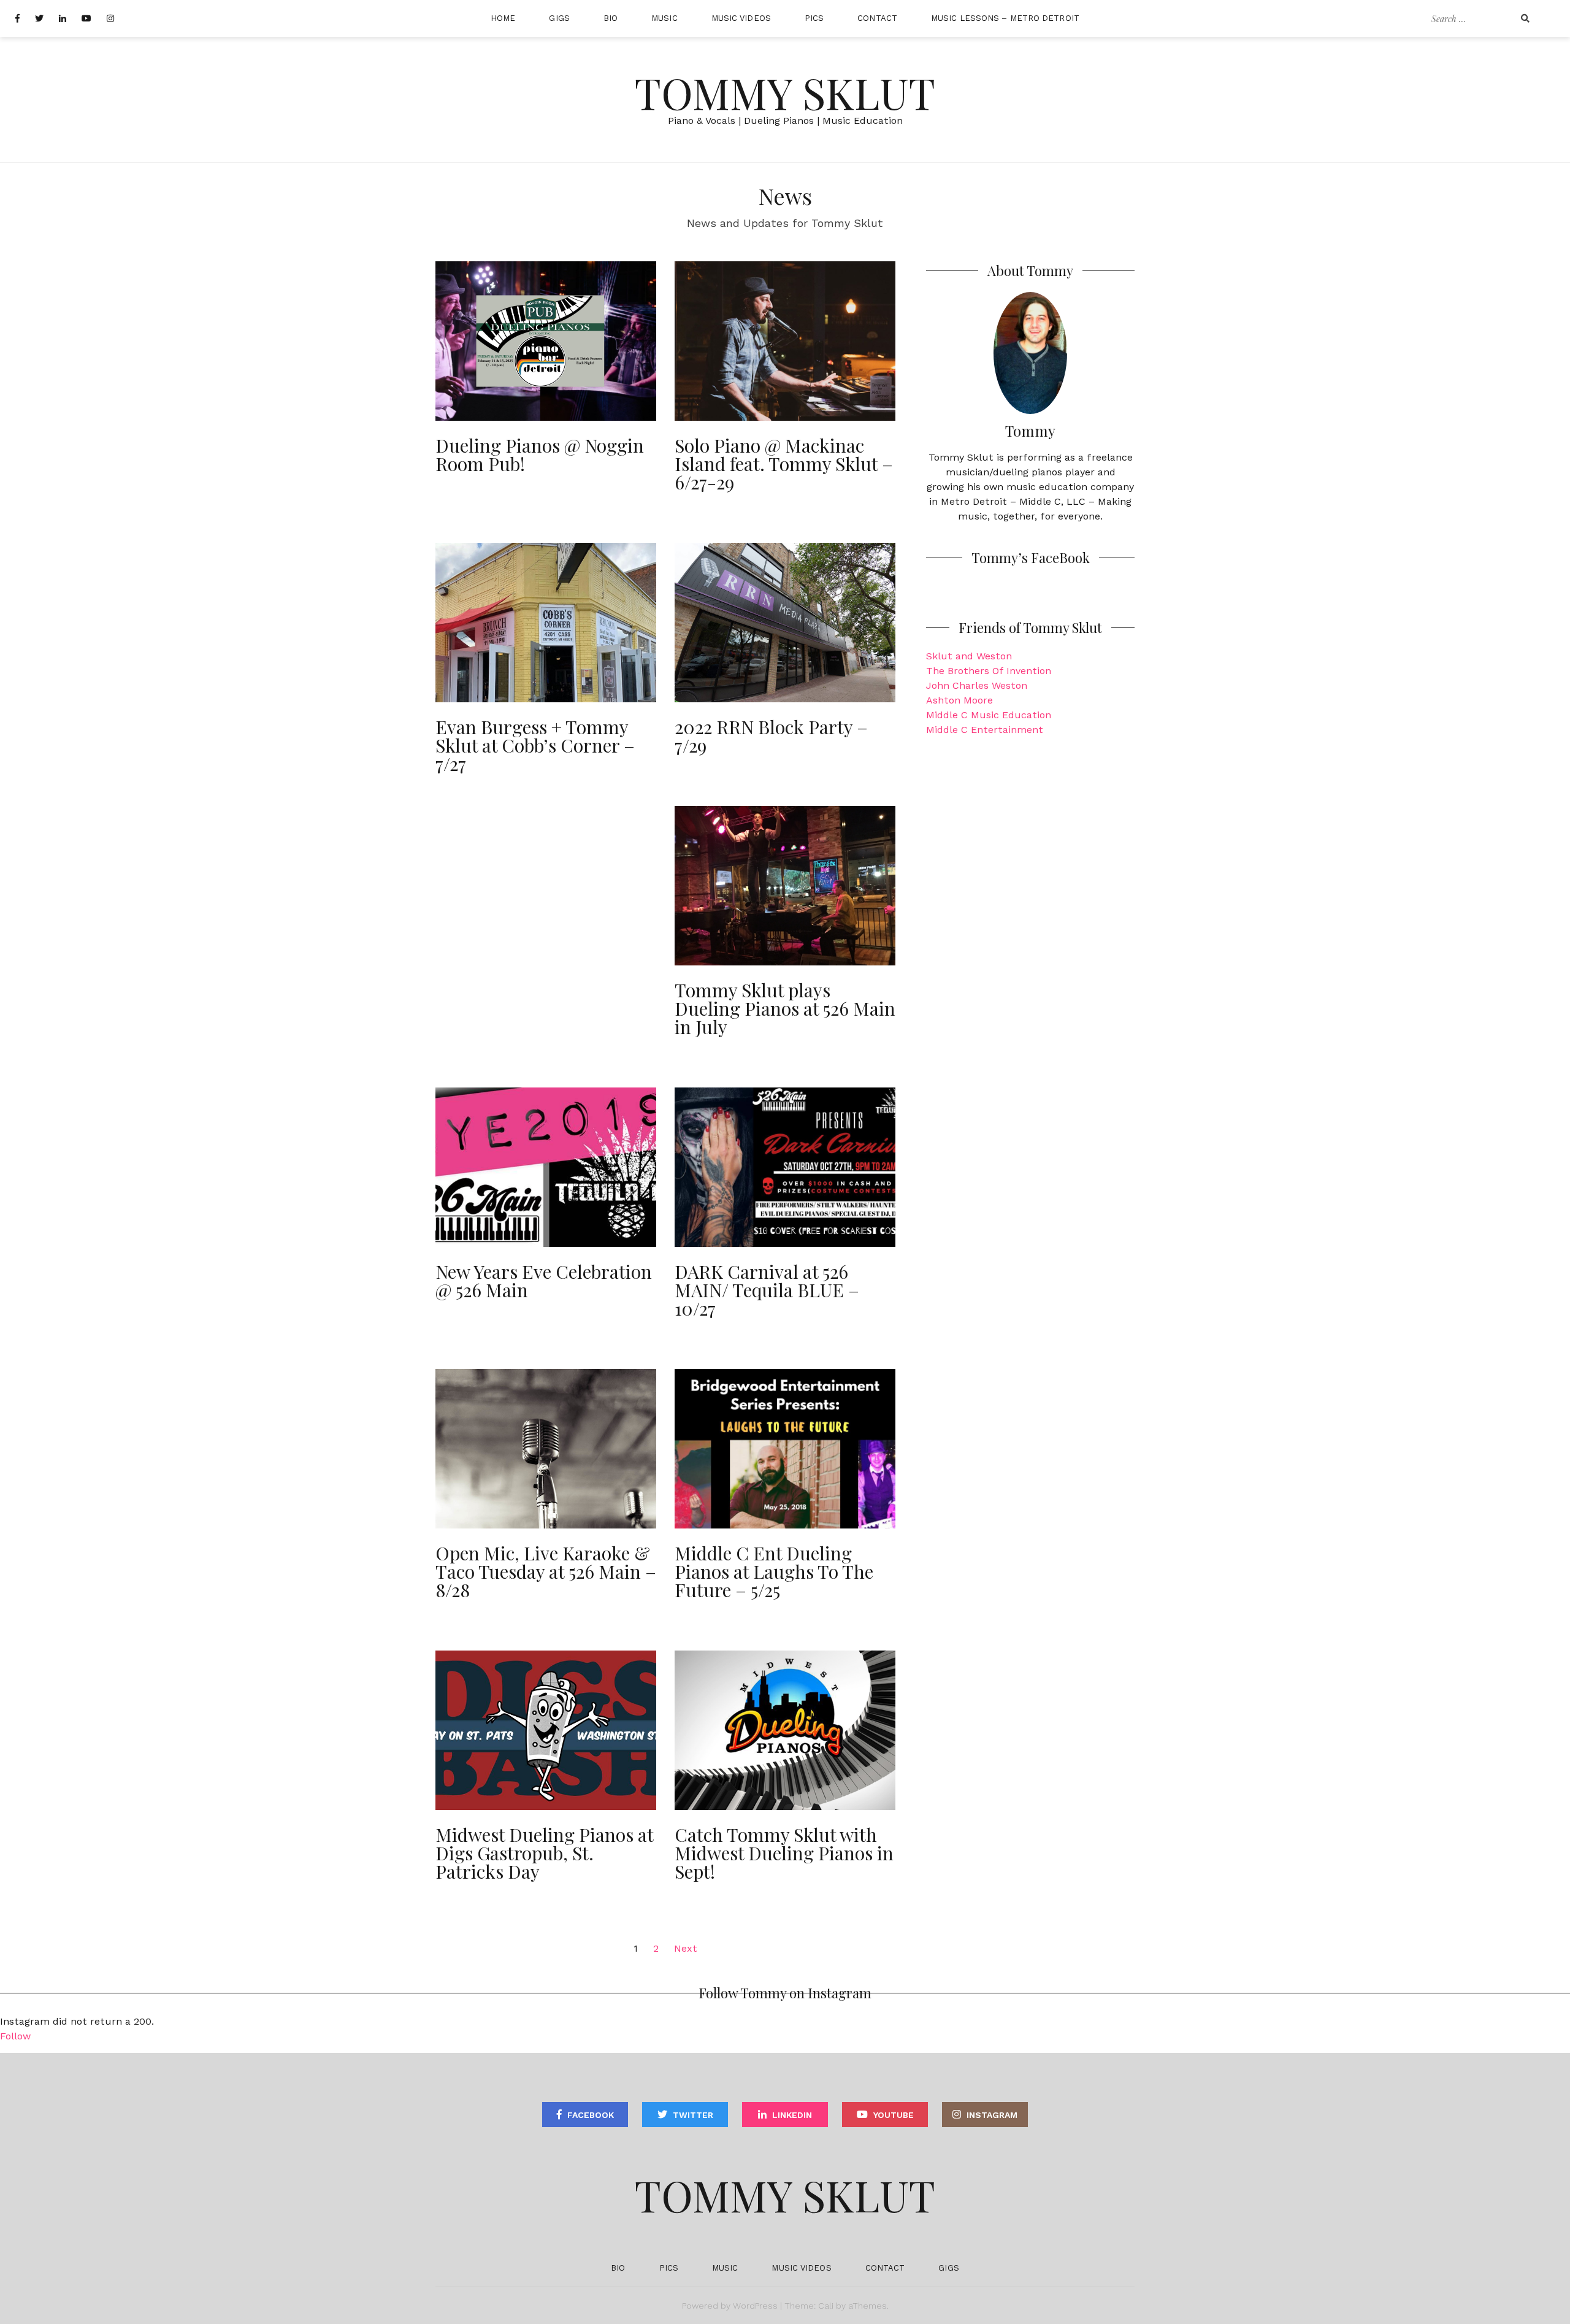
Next (686, 1948)
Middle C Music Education (989, 715)
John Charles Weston (977, 685)
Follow (15, 2036)
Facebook (591, 2115)
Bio (611, 18)
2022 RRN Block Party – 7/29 (771, 736)
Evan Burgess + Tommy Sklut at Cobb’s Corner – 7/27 (535, 745)
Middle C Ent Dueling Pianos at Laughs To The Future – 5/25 (774, 1571)
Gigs (559, 18)
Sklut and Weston (969, 656)
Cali (826, 2306)
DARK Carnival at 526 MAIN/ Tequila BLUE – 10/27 (767, 1290)
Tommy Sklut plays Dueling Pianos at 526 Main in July (785, 1008)
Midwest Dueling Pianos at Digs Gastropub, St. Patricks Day (544, 1853)
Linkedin (792, 2115)
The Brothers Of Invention (989, 671)
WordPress (755, 2306)
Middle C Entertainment (985, 730)
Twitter (693, 2115)
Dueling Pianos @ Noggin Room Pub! (540, 454)
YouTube (894, 2115)
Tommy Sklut (785, 92)
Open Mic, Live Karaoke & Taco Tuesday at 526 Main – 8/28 (546, 1571)
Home (503, 18)
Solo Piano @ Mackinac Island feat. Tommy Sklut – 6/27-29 (784, 464)
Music (664, 18)
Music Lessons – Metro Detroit (1005, 18)
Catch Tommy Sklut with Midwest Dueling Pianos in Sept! (784, 1853)
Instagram (992, 2115)
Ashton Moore (959, 700)
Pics (814, 18)
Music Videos (741, 18)
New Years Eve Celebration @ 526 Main (544, 1281)
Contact (877, 18)
